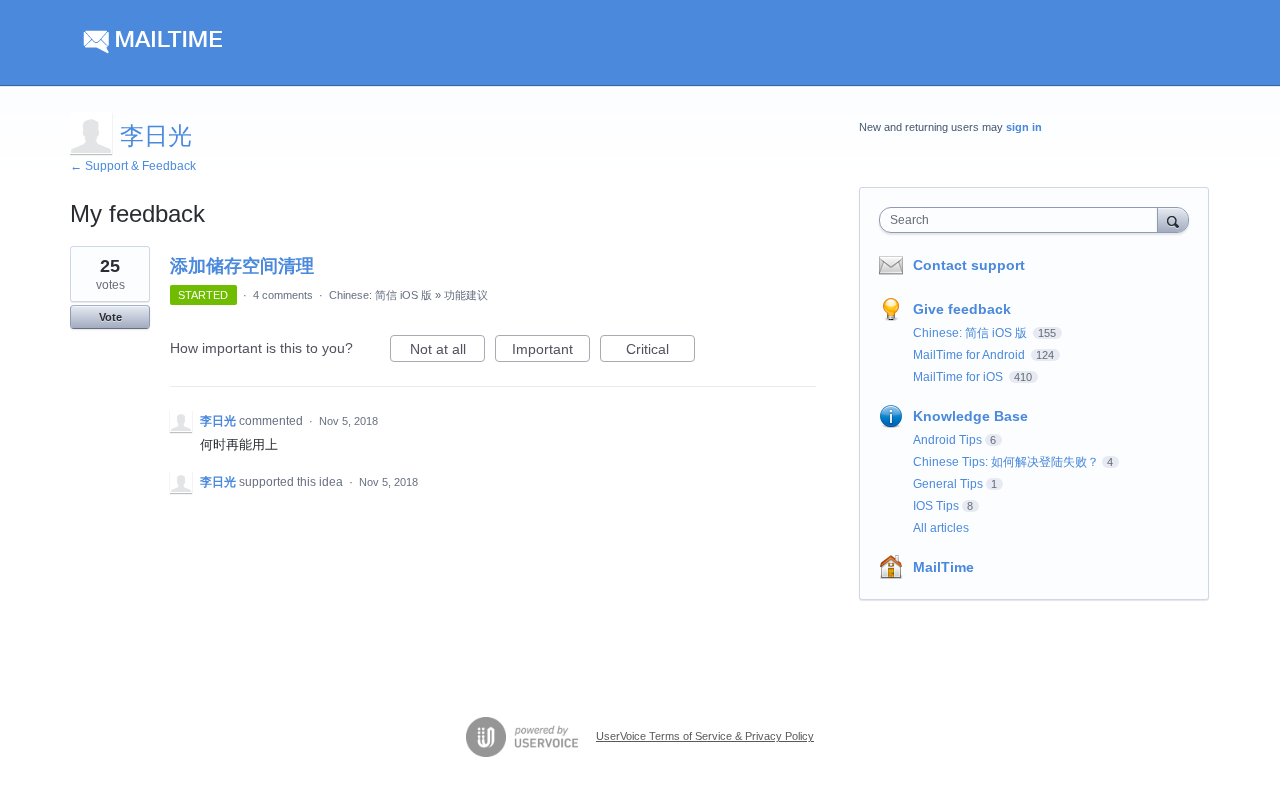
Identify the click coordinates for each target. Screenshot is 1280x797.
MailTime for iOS (959, 377)
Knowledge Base (970, 416)
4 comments (283, 295)
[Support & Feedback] (259, 43)
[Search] (1173, 219)
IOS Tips (936, 506)
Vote (110, 317)
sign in (1024, 127)
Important (551, 351)
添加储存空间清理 (242, 266)
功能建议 (466, 295)
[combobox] (1023, 220)
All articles (941, 528)
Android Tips (947, 440)
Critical (660, 351)
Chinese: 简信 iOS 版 (380, 295)
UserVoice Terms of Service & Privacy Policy (705, 736)
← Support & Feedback (133, 166)
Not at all (447, 351)
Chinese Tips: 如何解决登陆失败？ (1006, 462)
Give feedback (962, 309)
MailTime (943, 567)
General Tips (948, 484)
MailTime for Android (970, 355)
